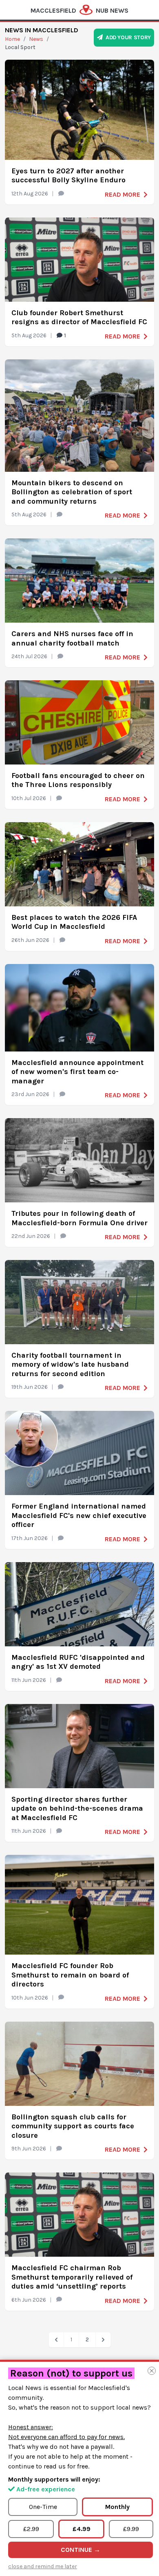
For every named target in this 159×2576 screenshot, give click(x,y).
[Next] (103, 2340)
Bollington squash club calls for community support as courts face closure (73, 2126)
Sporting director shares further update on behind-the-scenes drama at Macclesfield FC (77, 1808)
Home (12, 39)
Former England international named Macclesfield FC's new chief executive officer (79, 1515)
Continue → (81, 2550)
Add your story (127, 37)
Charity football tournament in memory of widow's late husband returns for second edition (70, 1364)
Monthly (117, 2507)
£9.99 (131, 2529)
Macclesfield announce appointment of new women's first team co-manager (77, 1072)
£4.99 (82, 2529)
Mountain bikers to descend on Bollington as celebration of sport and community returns (72, 492)
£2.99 (31, 2529)
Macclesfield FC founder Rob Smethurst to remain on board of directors (70, 1975)
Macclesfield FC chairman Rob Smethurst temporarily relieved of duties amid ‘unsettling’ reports (72, 2277)
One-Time (43, 2507)
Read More (123, 194)
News (36, 39)
